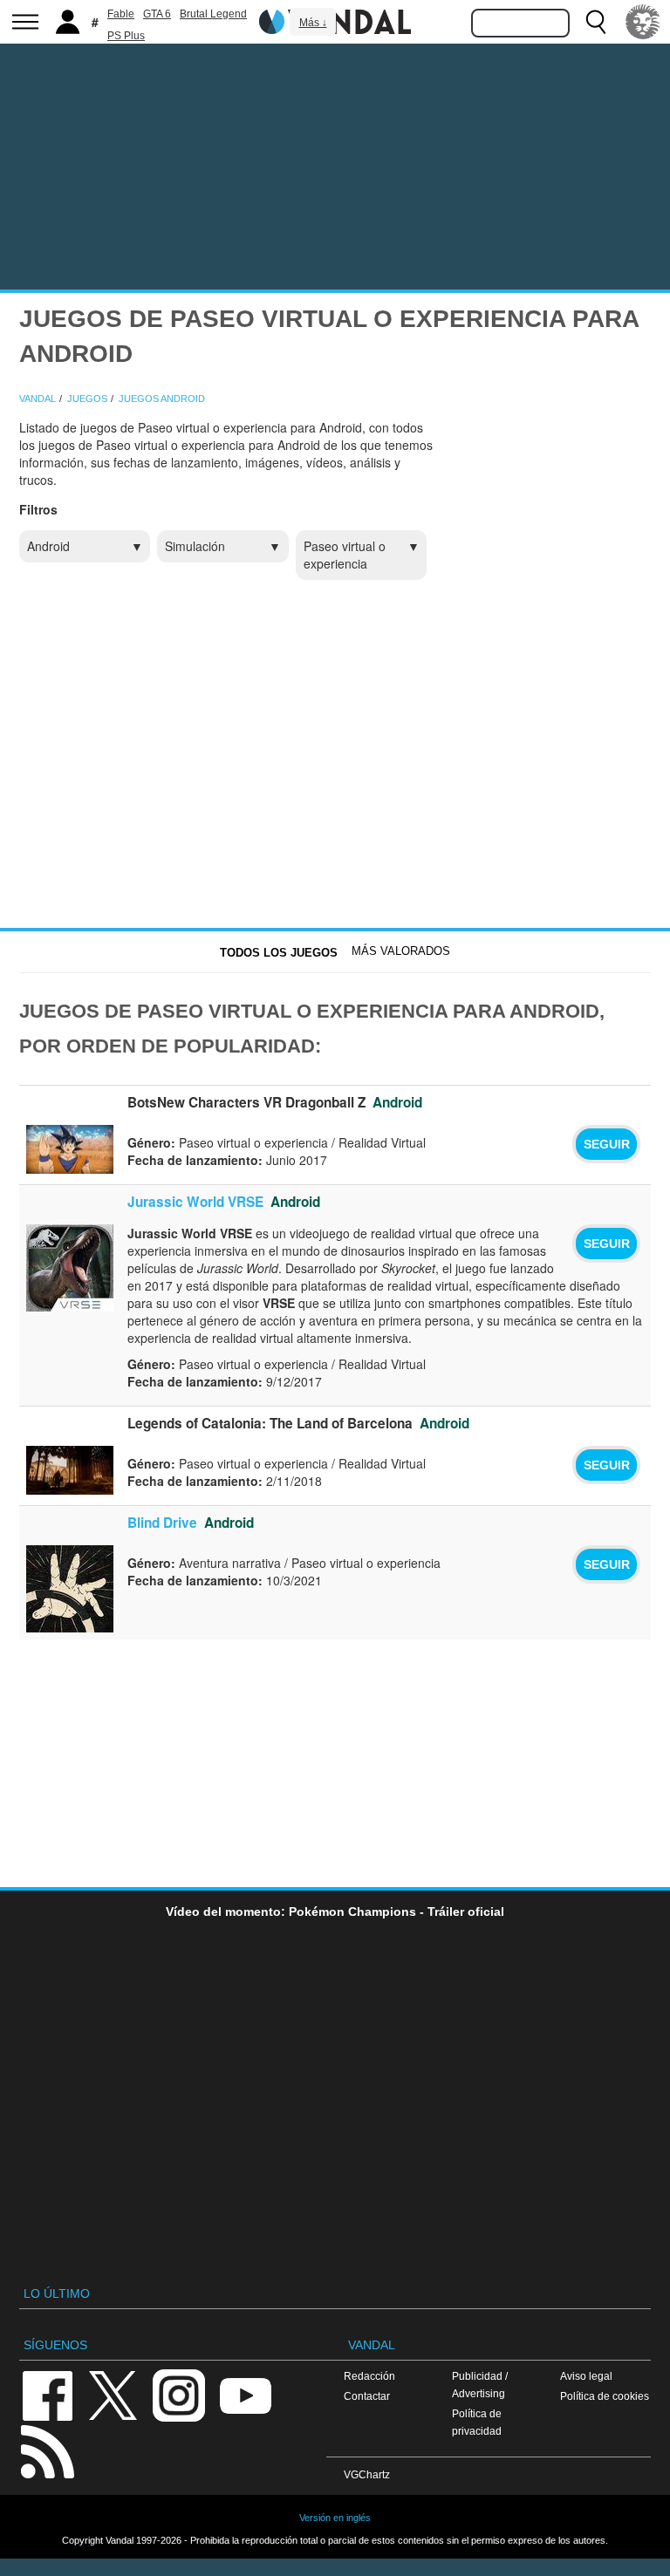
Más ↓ (313, 23)
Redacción (369, 2376)
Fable (121, 14)
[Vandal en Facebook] (47, 2394)
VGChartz (367, 2474)
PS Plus (126, 36)
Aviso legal (586, 2376)
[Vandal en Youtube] (245, 2394)
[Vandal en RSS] (47, 2450)
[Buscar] (596, 22)
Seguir (607, 1144)
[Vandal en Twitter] (113, 2394)
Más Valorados (401, 951)
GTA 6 (157, 14)
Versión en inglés (335, 2518)
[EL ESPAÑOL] (643, 22)
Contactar (367, 2396)
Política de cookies (605, 2396)
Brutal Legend (213, 14)
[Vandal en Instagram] (179, 2394)
